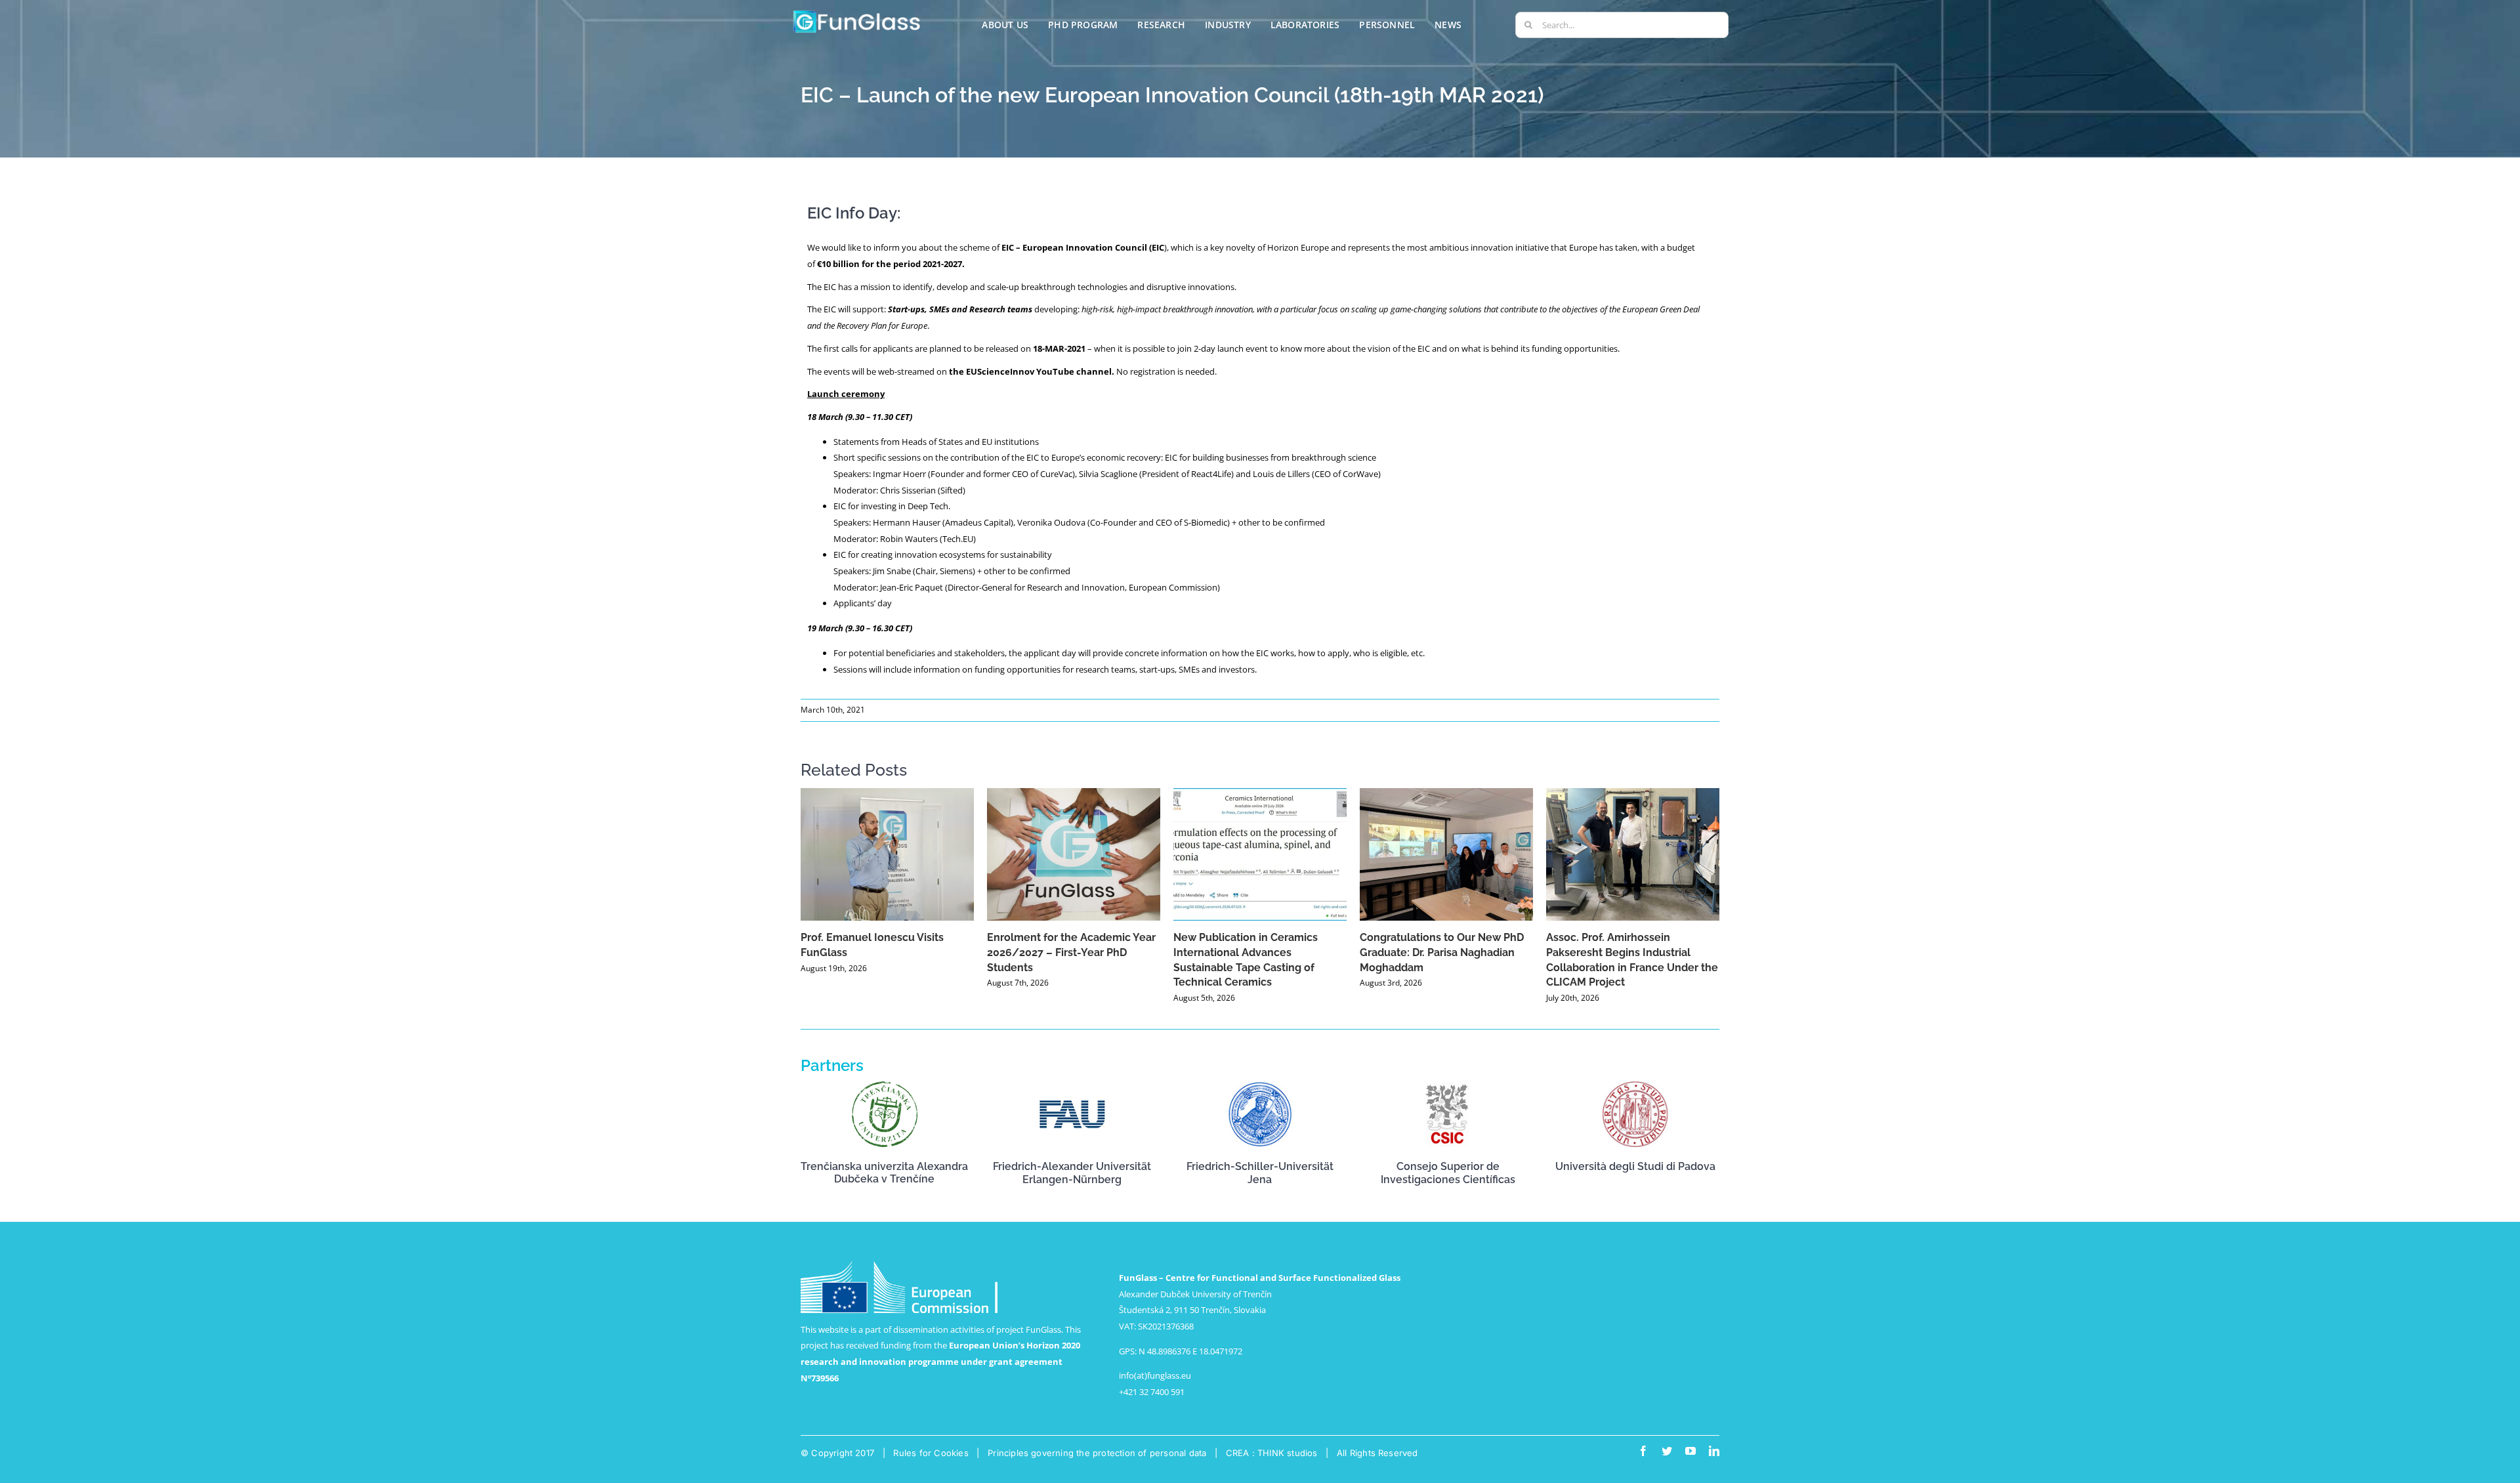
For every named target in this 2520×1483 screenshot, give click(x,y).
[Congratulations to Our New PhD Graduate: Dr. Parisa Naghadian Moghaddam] (1446, 854)
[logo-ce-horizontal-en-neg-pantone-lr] (899, 1265)
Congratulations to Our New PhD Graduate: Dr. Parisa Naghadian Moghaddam (1442, 952)
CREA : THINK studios (1272, 1453)
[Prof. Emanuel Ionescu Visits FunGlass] (887, 854)
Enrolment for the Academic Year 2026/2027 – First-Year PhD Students (1071, 952)
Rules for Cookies (931, 1453)
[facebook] (1643, 1451)
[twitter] (1667, 1451)
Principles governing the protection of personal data (1097, 1453)
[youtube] (1690, 1451)
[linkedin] (1714, 1451)
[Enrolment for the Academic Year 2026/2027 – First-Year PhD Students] (1074, 854)
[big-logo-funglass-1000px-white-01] (857, 12)
